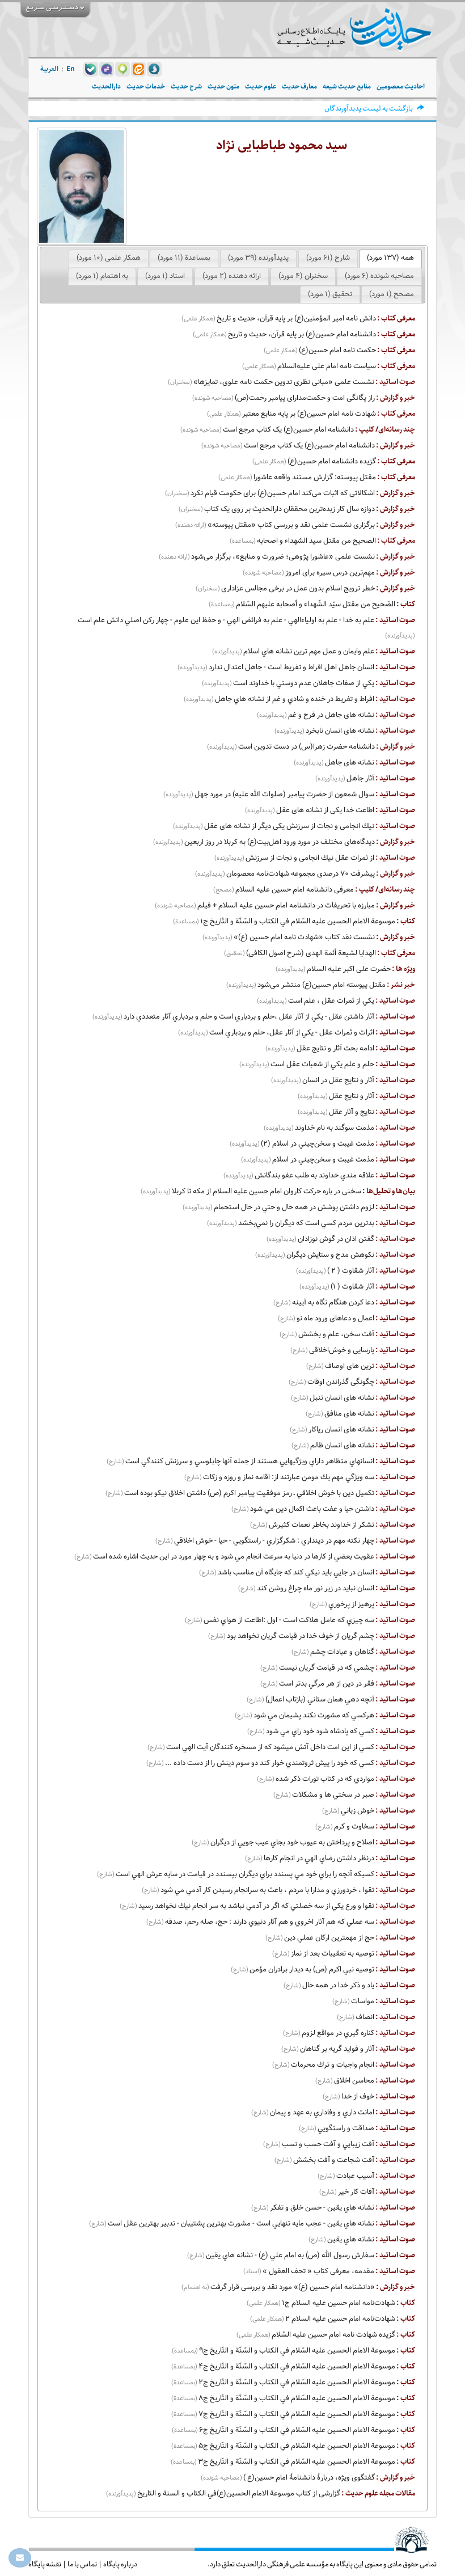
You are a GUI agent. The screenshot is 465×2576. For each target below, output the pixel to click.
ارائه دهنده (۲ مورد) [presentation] (232, 276)
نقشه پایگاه (45, 2564)
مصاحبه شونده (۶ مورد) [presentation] (379, 276)
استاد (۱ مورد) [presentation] (165, 276)
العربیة (49, 69)
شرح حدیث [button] (186, 86)
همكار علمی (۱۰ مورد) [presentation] (109, 258)
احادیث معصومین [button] (401, 86)
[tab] (390, 259)
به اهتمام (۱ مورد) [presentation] (102, 276)
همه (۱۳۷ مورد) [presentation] (390, 258)
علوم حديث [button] (261, 86)
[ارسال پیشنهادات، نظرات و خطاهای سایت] (20, 2558)
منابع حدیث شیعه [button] (347, 86)
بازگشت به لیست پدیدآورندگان (369, 109)
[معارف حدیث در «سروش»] (154, 69)
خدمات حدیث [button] (146, 86)
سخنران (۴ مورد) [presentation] (303, 276)
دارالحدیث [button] (106, 86)
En (71, 69)
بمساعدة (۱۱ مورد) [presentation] (184, 258)
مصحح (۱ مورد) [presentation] (392, 294)
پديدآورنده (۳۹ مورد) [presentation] (258, 258)
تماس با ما (82, 2564)
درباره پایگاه (120, 2564)
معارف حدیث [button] (299, 86)
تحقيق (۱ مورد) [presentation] (330, 294)
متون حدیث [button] (223, 86)
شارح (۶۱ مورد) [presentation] (328, 258)
